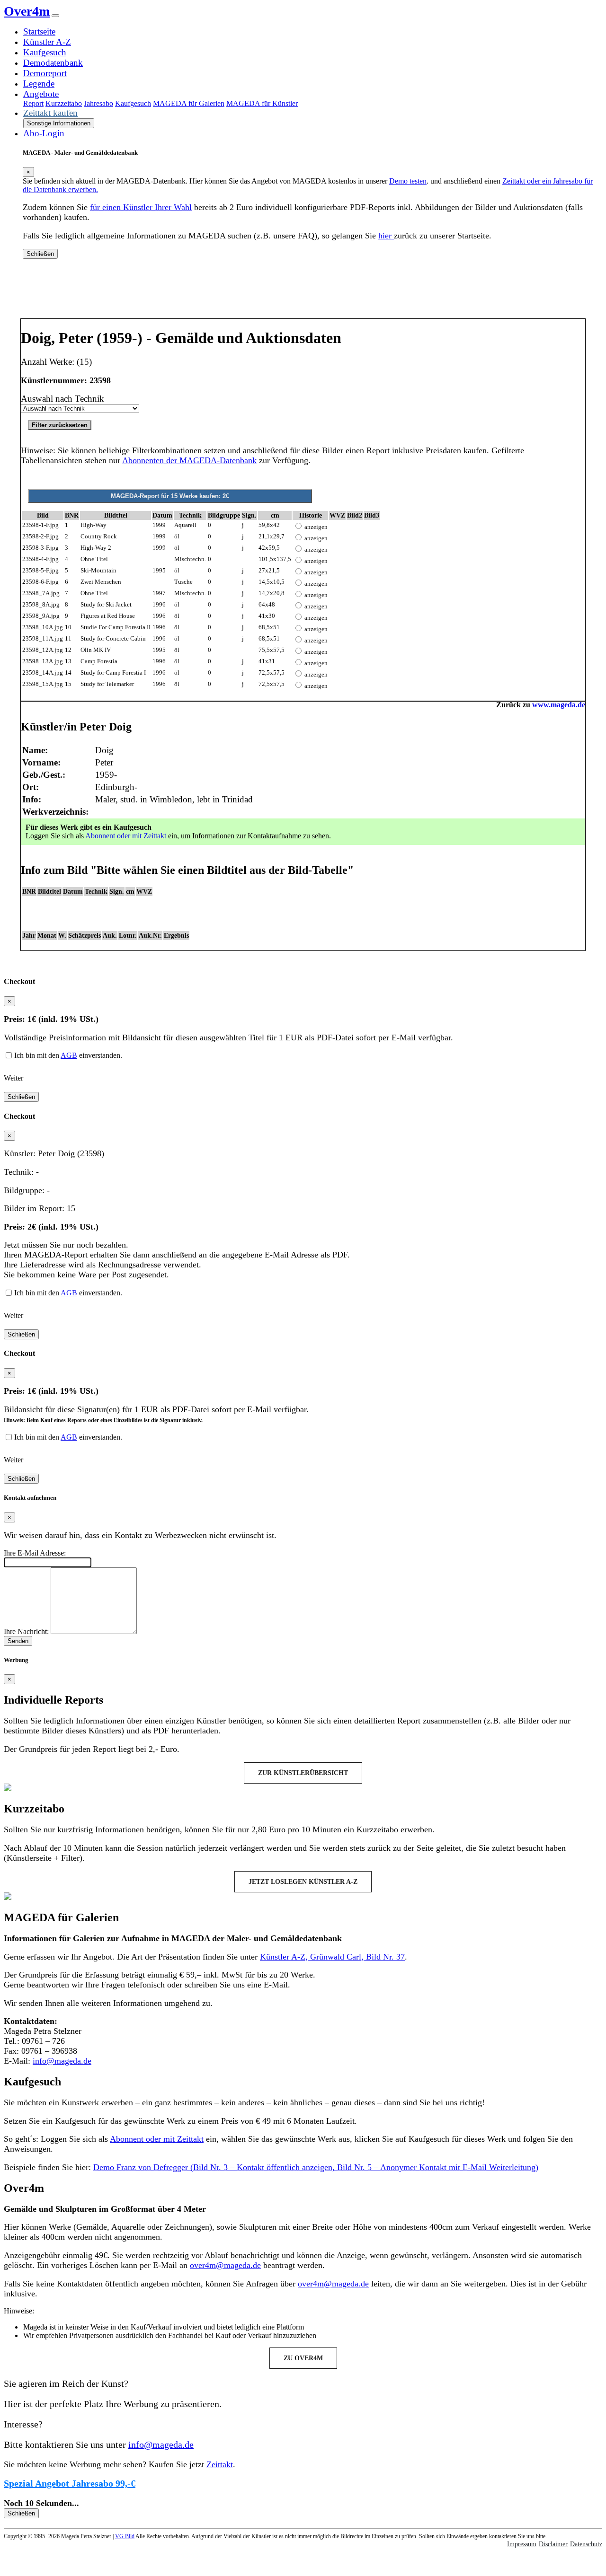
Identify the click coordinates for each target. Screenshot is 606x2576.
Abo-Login (44, 133)
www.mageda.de (559, 705)
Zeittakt (220, 2464)
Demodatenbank (53, 63)
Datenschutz (586, 2544)
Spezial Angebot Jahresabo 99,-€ (70, 2483)
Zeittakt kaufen (50, 113)
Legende (39, 84)
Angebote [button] (41, 94)
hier (386, 236)
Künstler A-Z (47, 42)
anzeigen (316, 527)
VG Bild (125, 2536)
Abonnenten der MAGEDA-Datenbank (189, 460)
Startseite (39, 31)
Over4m (27, 11)
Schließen (40, 254)
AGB (69, 1055)
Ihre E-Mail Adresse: (35, 1553)
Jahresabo (98, 103)
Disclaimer (553, 2544)
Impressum (522, 2544)
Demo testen (408, 181)
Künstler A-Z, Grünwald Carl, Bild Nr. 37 (332, 1957)
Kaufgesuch (45, 52)
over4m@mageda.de (225, 2265)
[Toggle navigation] (55, 16)
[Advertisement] (303, 292)
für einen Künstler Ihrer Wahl (141, 207)
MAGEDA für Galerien (189, 103)
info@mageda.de (62, 2061)
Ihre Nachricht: (26, 1631)
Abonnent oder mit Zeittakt (126, 836)
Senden (18, 1641)
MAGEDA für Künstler (262, 103)
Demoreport (45, 73)
